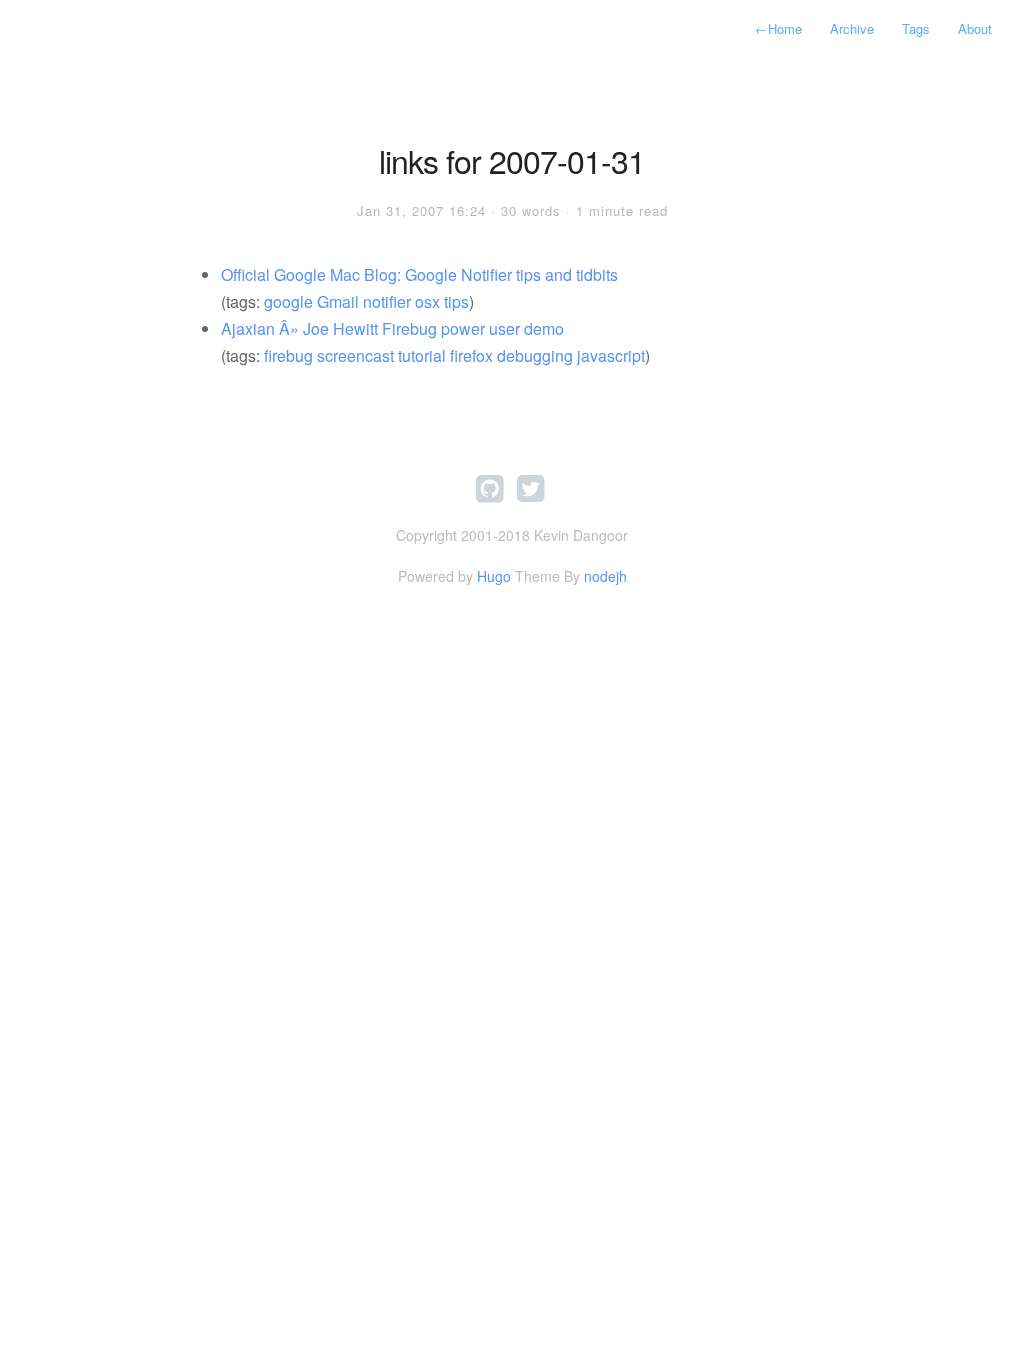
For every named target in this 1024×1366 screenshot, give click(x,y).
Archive (852, 28)
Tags (916, 28)
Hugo (494, 576)
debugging (535, 355)
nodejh (605, 576)
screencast (355, 355)
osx (427, 301)
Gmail (338, 301)
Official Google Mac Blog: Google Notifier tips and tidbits (419, 274)
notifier (387, 301)
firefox (471, 355)
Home (778, 28)
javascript (611, 355)
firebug (288, 355)
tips (456, 301)
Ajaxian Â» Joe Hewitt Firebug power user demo (392, 328)
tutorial (422, 355)
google (288, 301)
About (975, 28)
